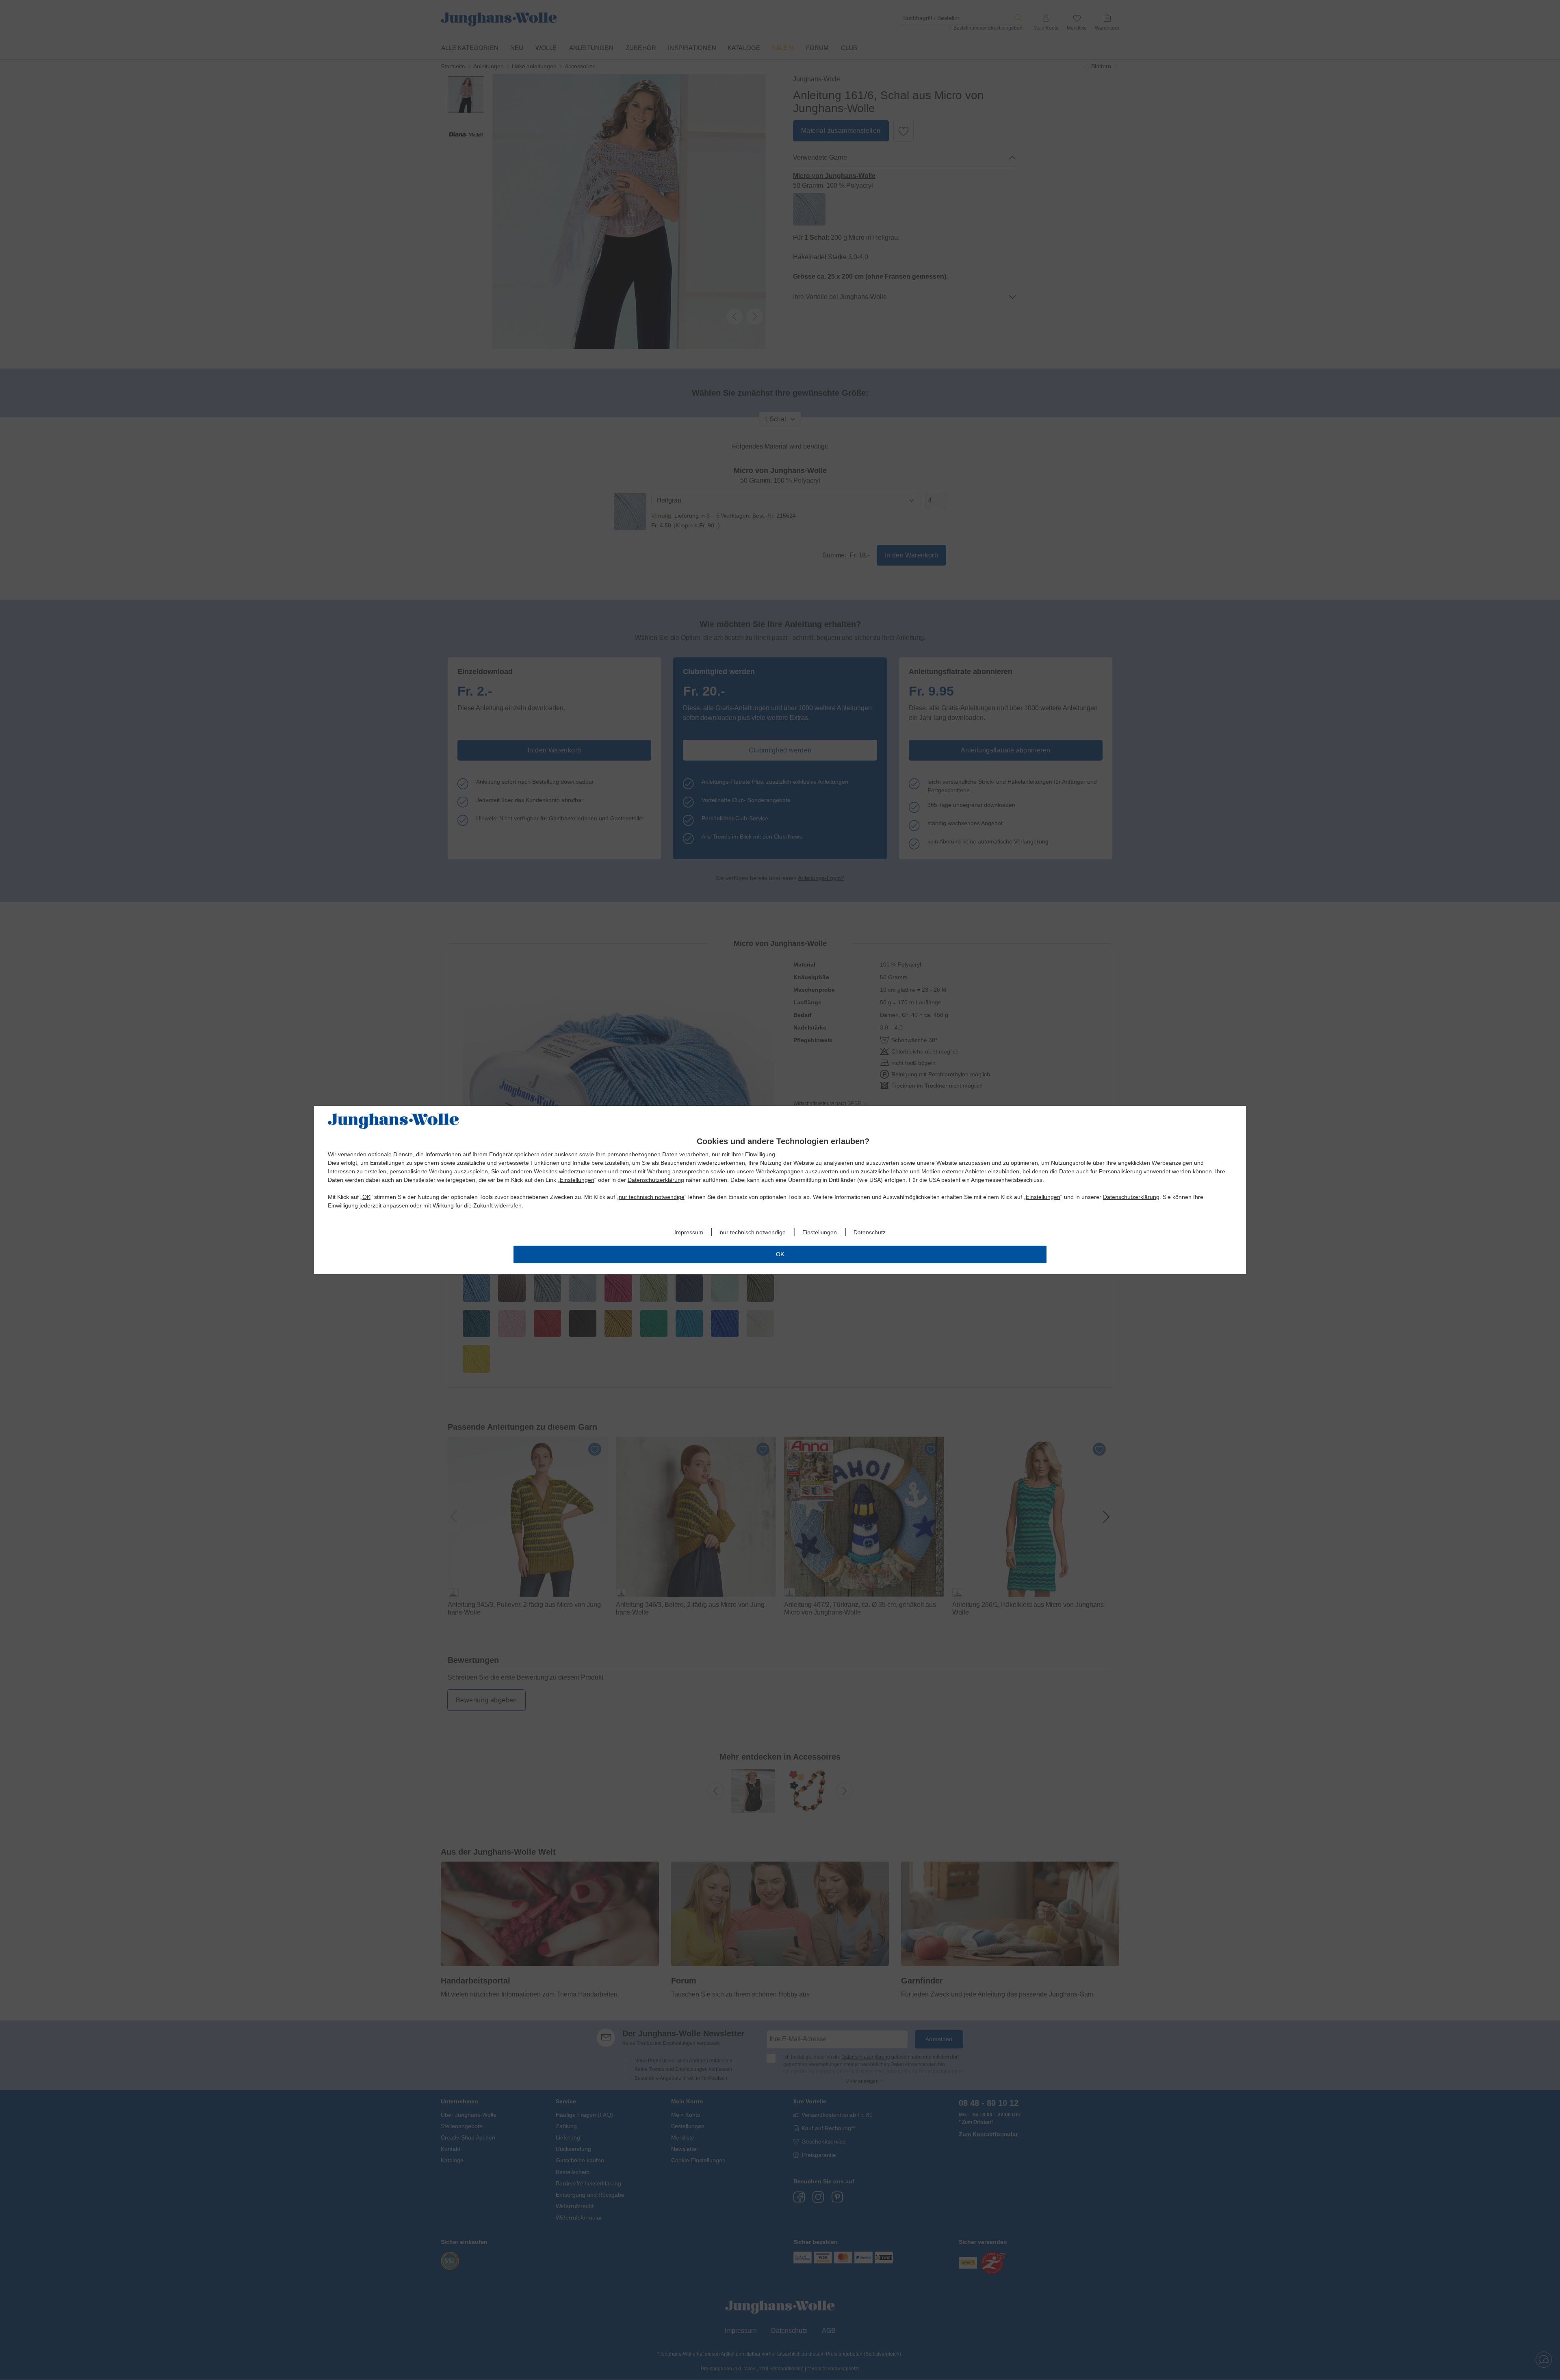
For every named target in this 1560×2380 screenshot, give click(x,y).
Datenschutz (870, 1232)
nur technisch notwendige (652, 1197)
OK (366, 1197)
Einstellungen (577, 1180)
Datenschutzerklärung (656, 1180)
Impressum (689, 1232)
